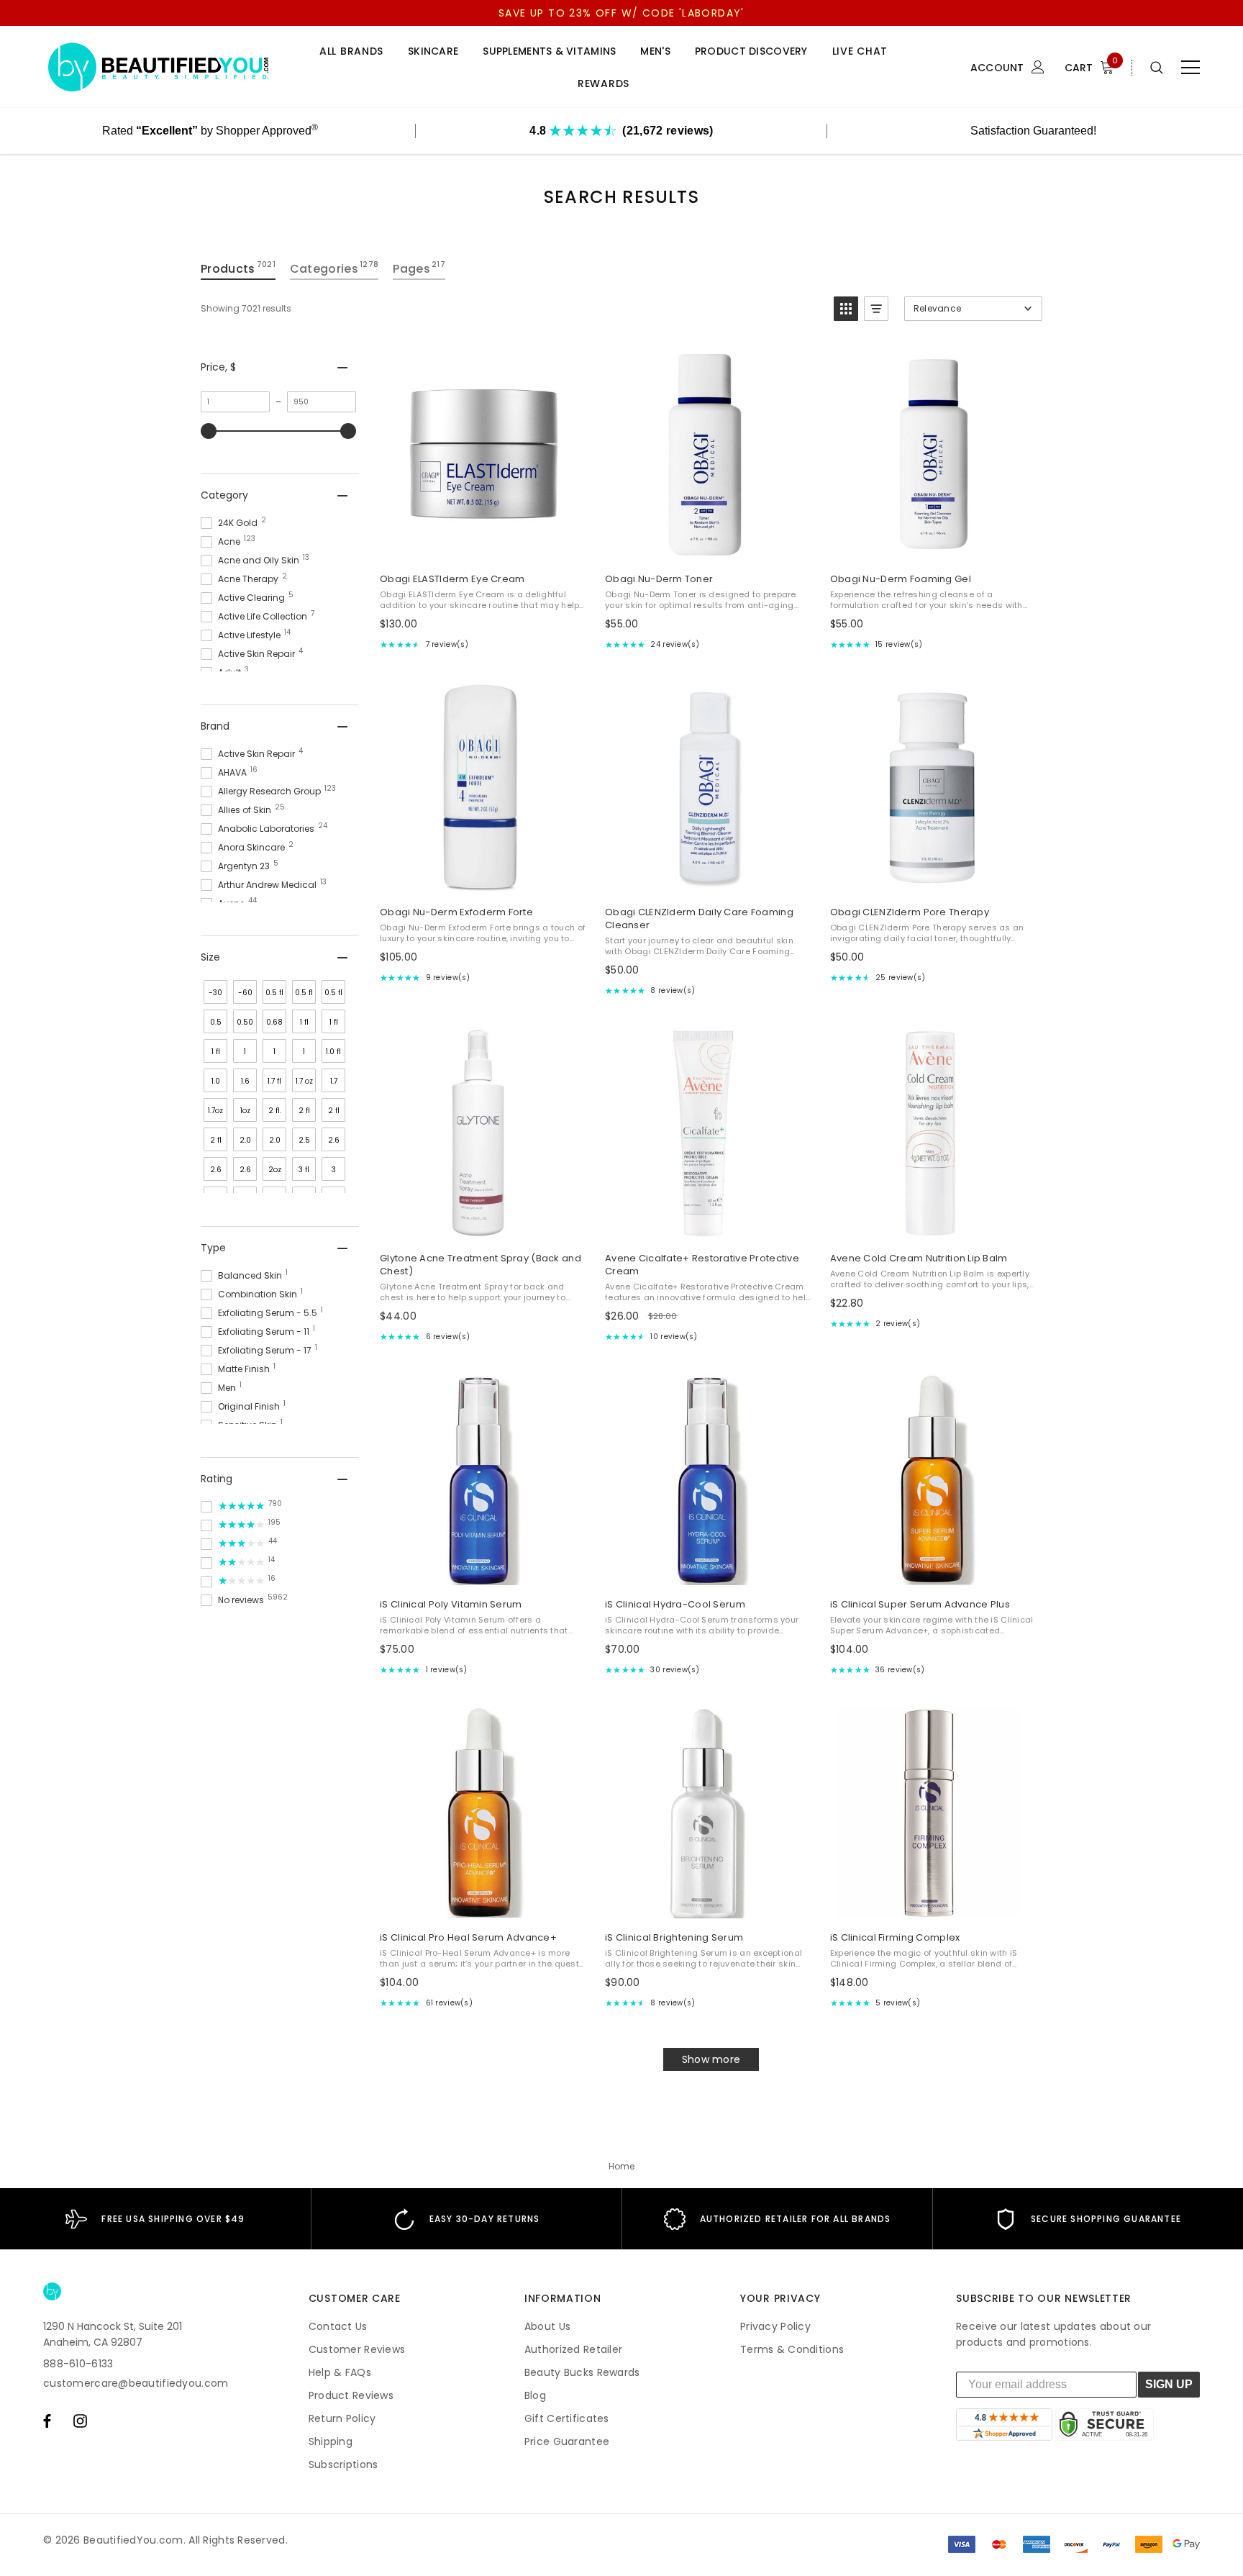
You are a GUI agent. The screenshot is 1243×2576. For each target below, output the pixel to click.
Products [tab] (238, 268)
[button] (846, 309)
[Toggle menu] (1190, 68)
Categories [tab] (334, 268)
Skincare (433, 51)
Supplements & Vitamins (549, 51)
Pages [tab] (419, 268)
